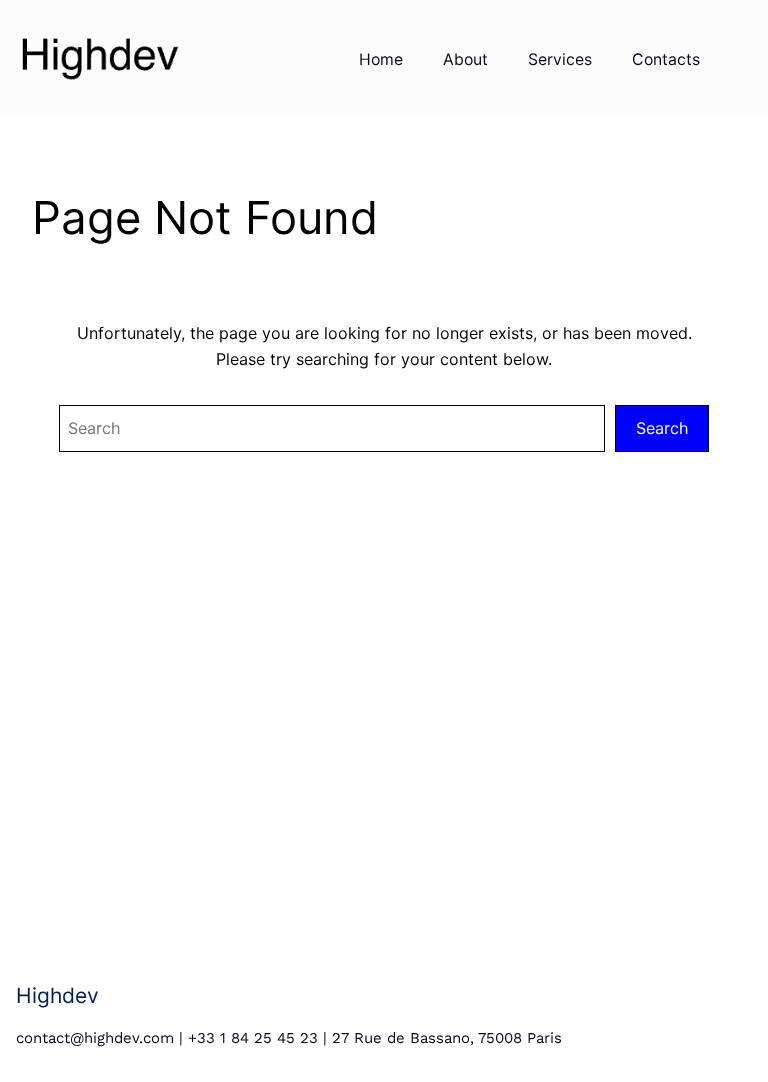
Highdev (57, 995)
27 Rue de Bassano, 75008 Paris (447, 1038)
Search (662, 428)
